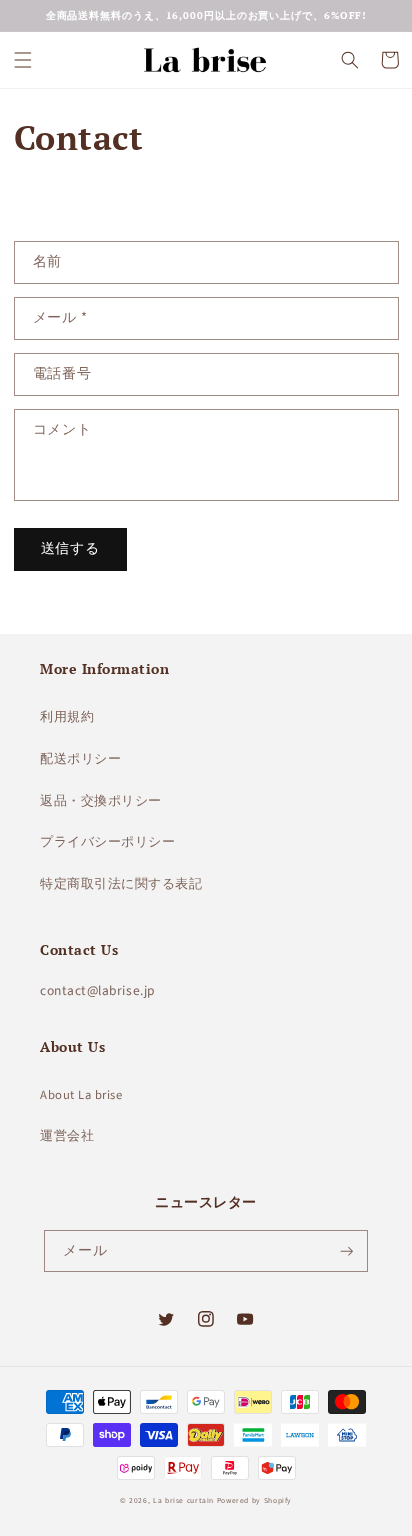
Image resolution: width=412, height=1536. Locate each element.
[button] (23, 60)
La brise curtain (183, 1500)
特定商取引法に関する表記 (121, 884)
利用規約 (67, 717)
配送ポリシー (80, 759)
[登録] (347, 1251)
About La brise (81, 1095)
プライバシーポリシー (107, 842)
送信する (71, 548)
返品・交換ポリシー (101, 801)
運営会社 (67, 1136)
